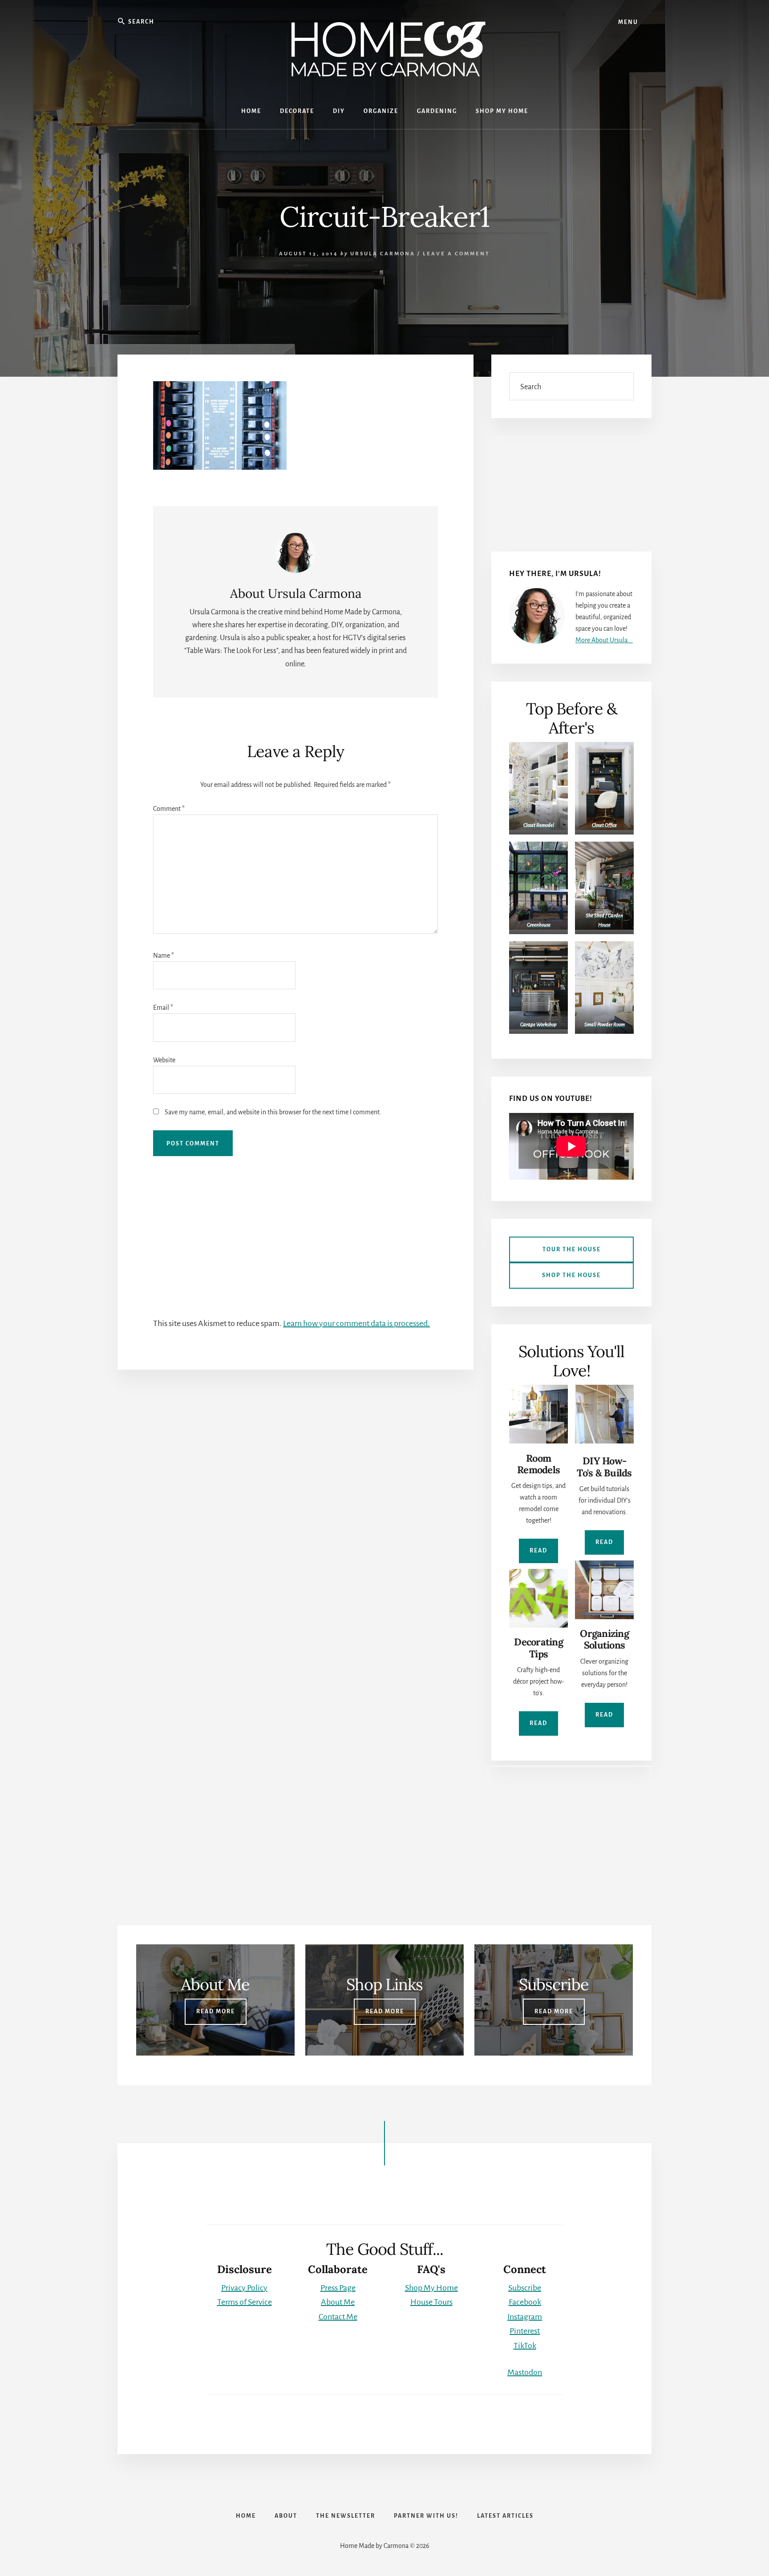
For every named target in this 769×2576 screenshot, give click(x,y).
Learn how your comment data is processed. (356, 1323)
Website (164, 1060)
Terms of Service (245, 2302)
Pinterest (525, 2331)
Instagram (525, 2317)
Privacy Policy (244, 2288)
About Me (338, 2302)
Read (538, 1551)
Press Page (338, 2288)
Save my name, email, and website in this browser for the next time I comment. (273, 1112)
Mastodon (525, 2372)
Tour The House (572, 1250)
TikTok (525, 2346)
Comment (169, 809)
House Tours (431, 2302)
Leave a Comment (456, 254)
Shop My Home (431, 2288)
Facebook (525, 2302)
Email (163, 1008)
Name (164, 955)
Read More (216, 2012)
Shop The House (571, 1275)
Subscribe (525, 2288)
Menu (628, 22)
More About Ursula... (604, 640)
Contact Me (338, 2317)
